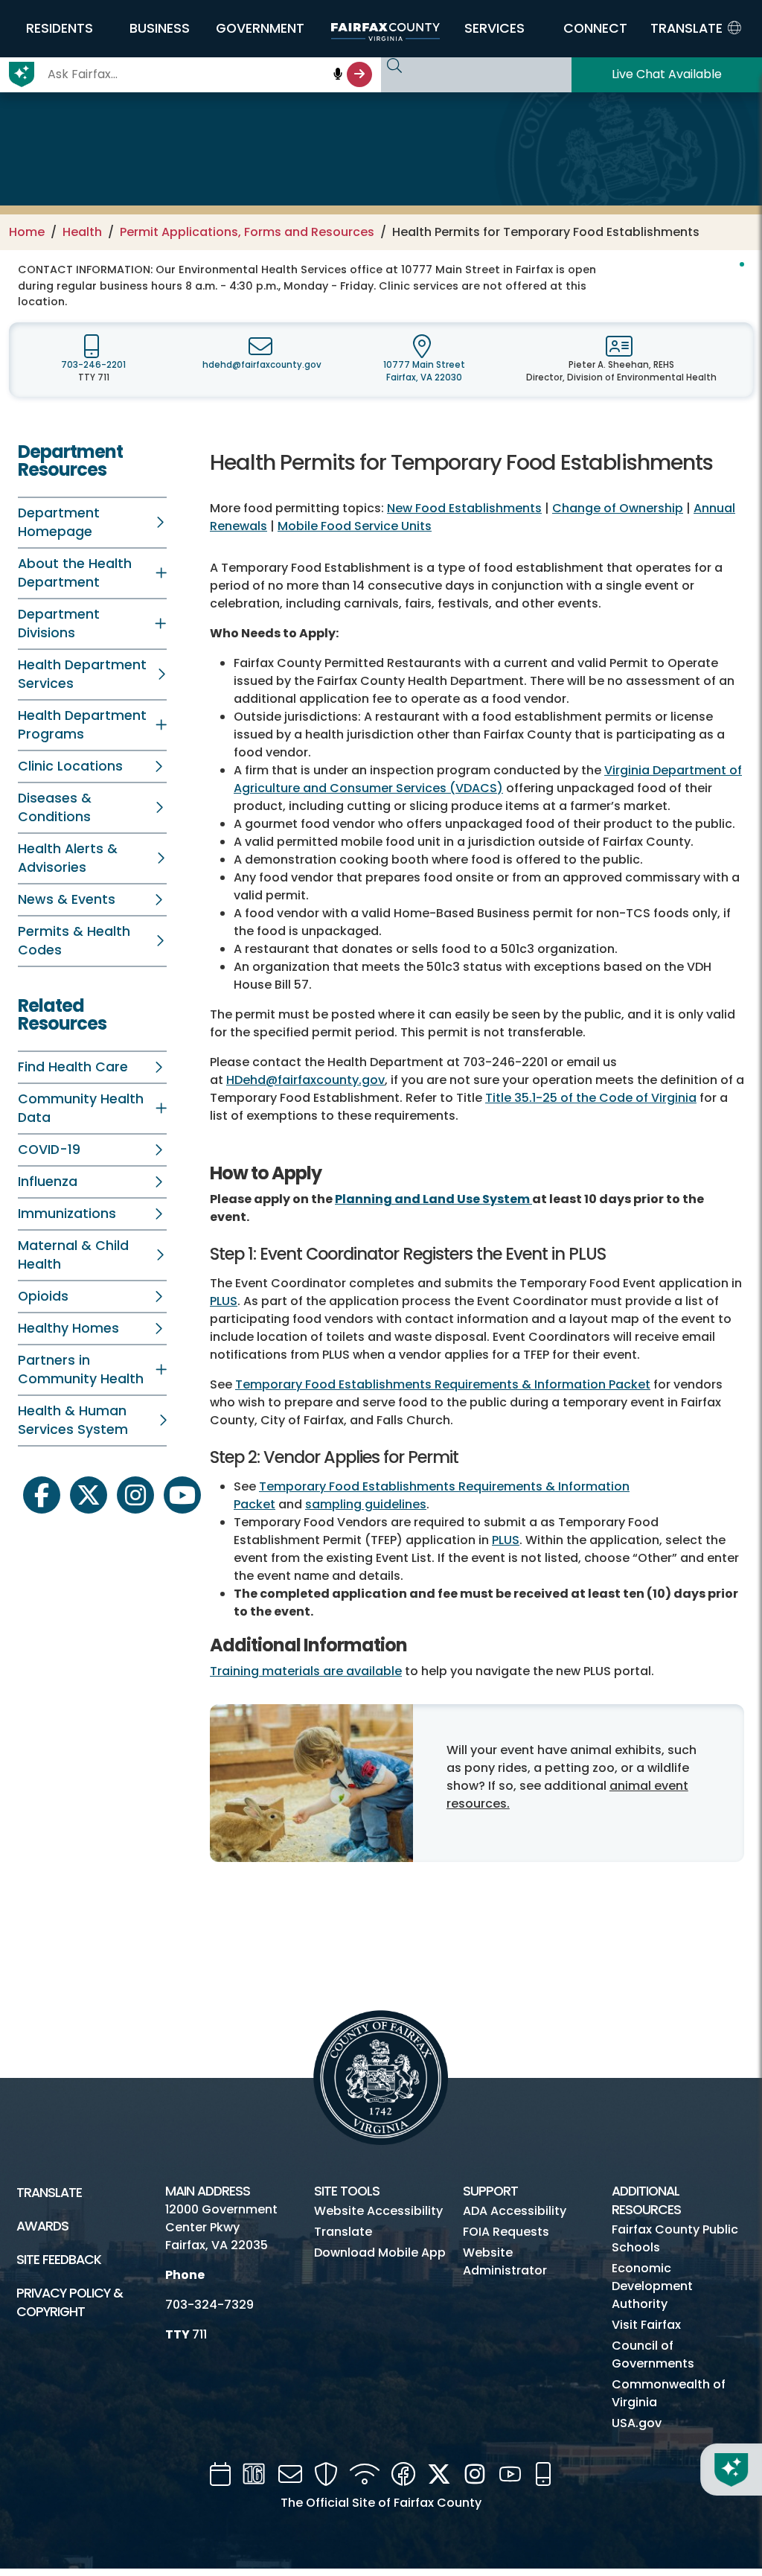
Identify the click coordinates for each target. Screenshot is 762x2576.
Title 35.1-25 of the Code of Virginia (591, 1098)
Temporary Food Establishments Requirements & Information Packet (443, 1384)
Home (27, 232)
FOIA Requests (506, 2232)
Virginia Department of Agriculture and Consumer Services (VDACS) (488, 779)
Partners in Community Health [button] (81, 1370)
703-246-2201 (93, 365)
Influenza (48, 1182)
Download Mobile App (380, 2253)
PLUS (224, 1301)
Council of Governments (653, 2355)
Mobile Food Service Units (355, 526)
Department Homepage (59, 522)
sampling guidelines (366, 1504)
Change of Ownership (618, 508)
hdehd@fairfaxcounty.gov (262, 365)
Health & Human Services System (73, 1420)
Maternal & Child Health (73, 1255)
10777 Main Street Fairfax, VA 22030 (424, 371)
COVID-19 (49, 1150)
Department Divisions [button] (59, 624)
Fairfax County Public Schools (675, 2238)
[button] (59, 28)
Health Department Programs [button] (82, 725)
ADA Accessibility (515, 2211)
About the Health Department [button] (75, 573)
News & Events (67, 899)
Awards (42, 2226)
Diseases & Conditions (55, 807)
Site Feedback (59, 2260)
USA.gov (637, 2423)
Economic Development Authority (652, 2286)
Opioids (43, 1296)
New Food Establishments (464, 508)
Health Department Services (82, 674)
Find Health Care (73, 1067)
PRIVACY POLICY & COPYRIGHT (70, 2302)
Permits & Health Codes (74, 941)
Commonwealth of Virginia (669, 2393)
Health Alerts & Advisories (68, 858)
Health (82, 232)
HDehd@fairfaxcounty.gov (305, 1080)
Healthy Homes (68, 1328)
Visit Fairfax (646, 2325)
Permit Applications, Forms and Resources (247, 232)
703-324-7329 (209, 2305)
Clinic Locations (70, 766)
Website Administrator (505, 2261)
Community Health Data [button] (81, 1108)
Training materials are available (306, 1671)
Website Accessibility (378, 2211)
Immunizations (67, 1214)
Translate (49, 2193)
